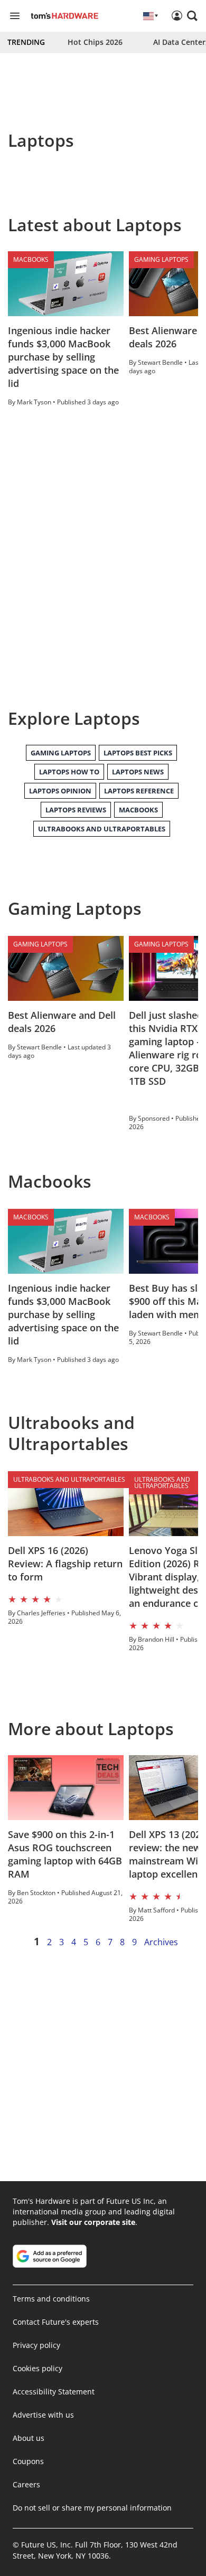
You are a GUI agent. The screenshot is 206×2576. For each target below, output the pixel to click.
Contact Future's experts (56, 2322)
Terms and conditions (51, 2299)
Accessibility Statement (54, 2392)
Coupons (28, 2461)
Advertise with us (43, 2415)
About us (29, 2438)
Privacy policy (36, 2345)
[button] (192, 16)
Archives (161, 1942)
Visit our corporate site (93, 2222)
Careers (26, 2484)
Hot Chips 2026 (95, 42)
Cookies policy (38, 2368)
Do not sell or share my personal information (92, 2508)
